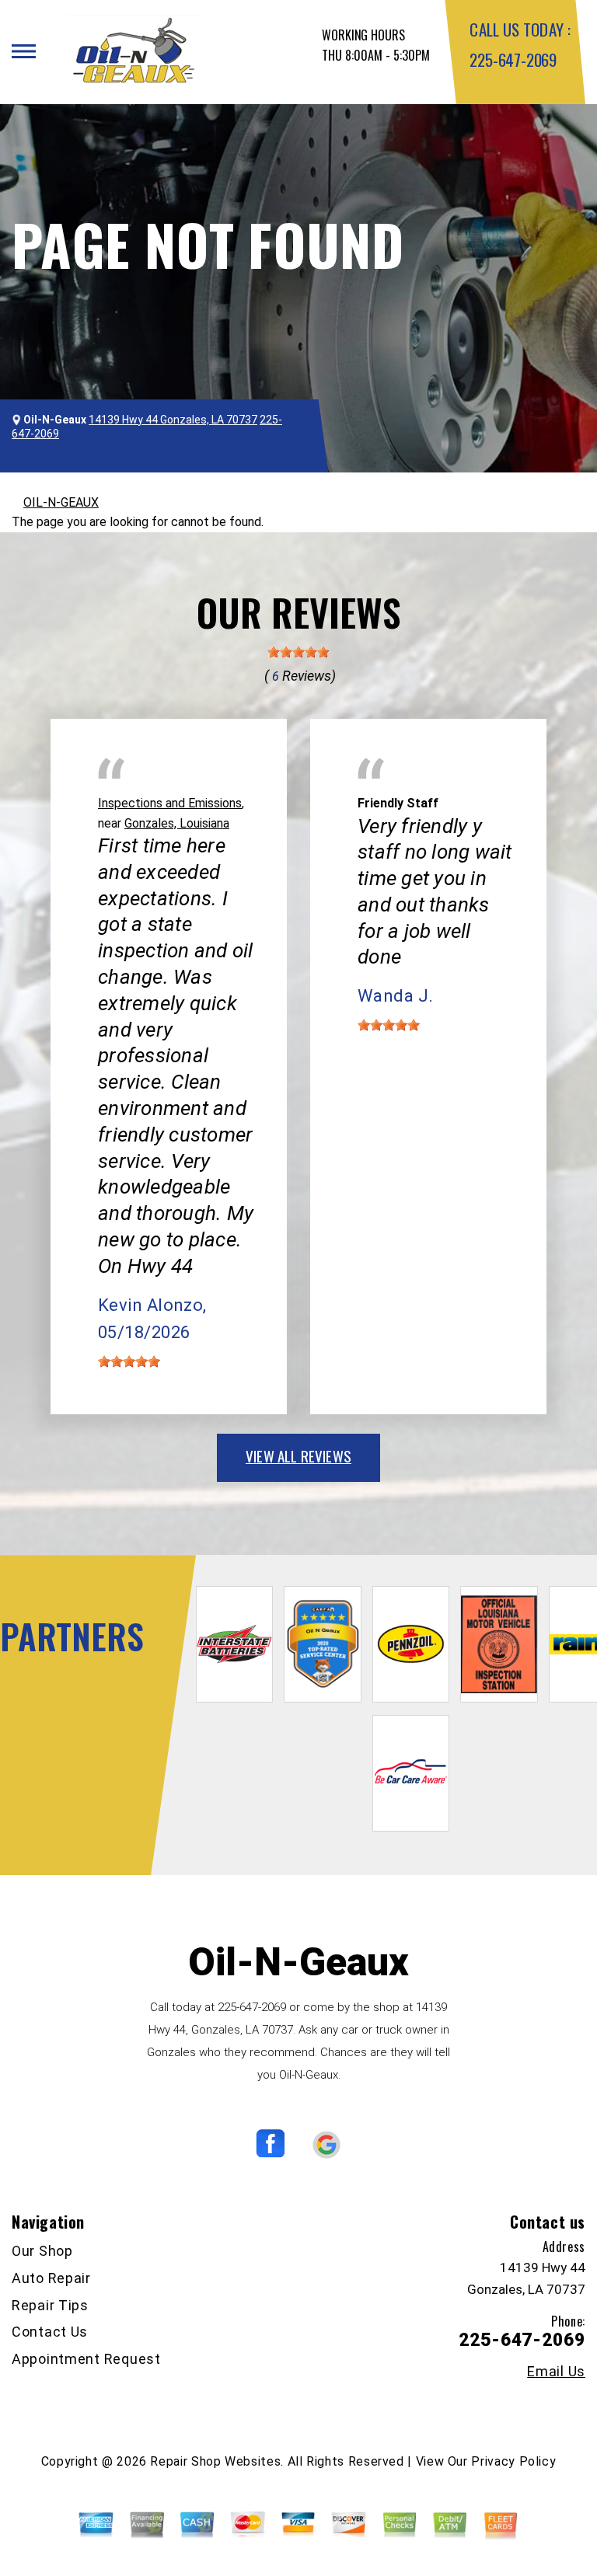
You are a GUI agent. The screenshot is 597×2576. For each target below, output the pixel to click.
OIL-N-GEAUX (61, 502)
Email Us (556, 2372)
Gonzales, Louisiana (177, 823)
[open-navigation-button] (24, 51)
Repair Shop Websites (215, 2461)
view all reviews (298, 1455)
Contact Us (50, 2332)
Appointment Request (86, 2359)
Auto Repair (51, 2278)
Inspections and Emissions (170, 803)
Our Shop (42, 2251)
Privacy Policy (513, 2461)
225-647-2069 (513, 59)
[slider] (298, 652)
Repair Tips (50, 2305)
